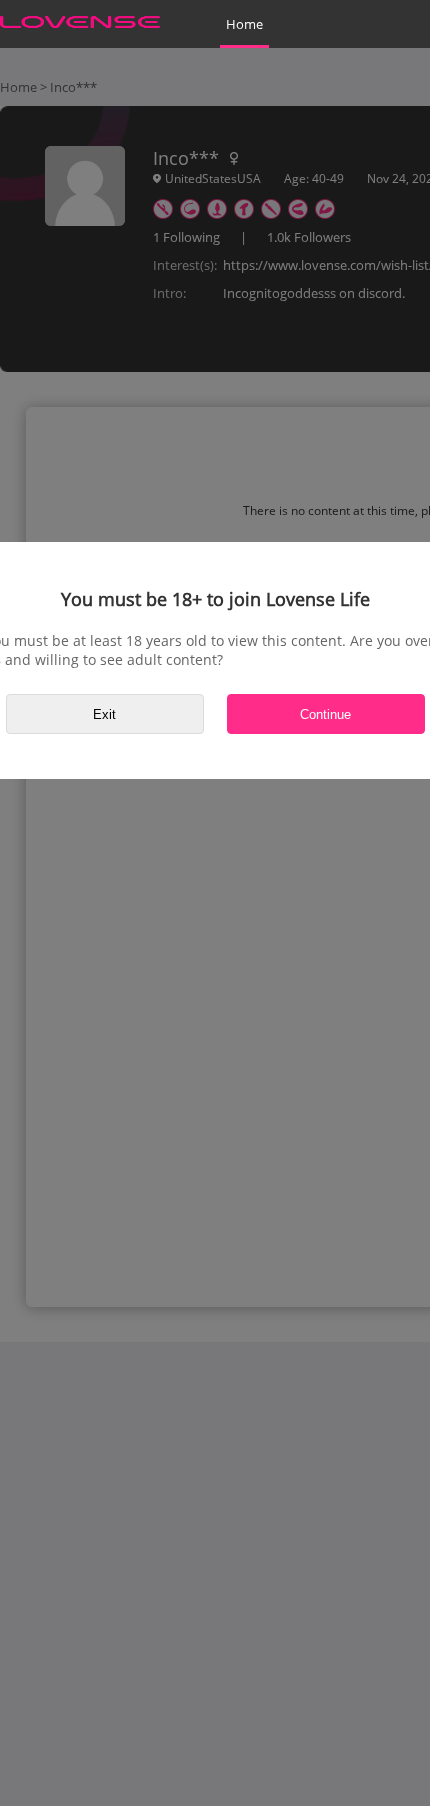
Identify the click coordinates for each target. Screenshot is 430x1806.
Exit (104, 714)
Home (244, 24)
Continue (325, 714)
